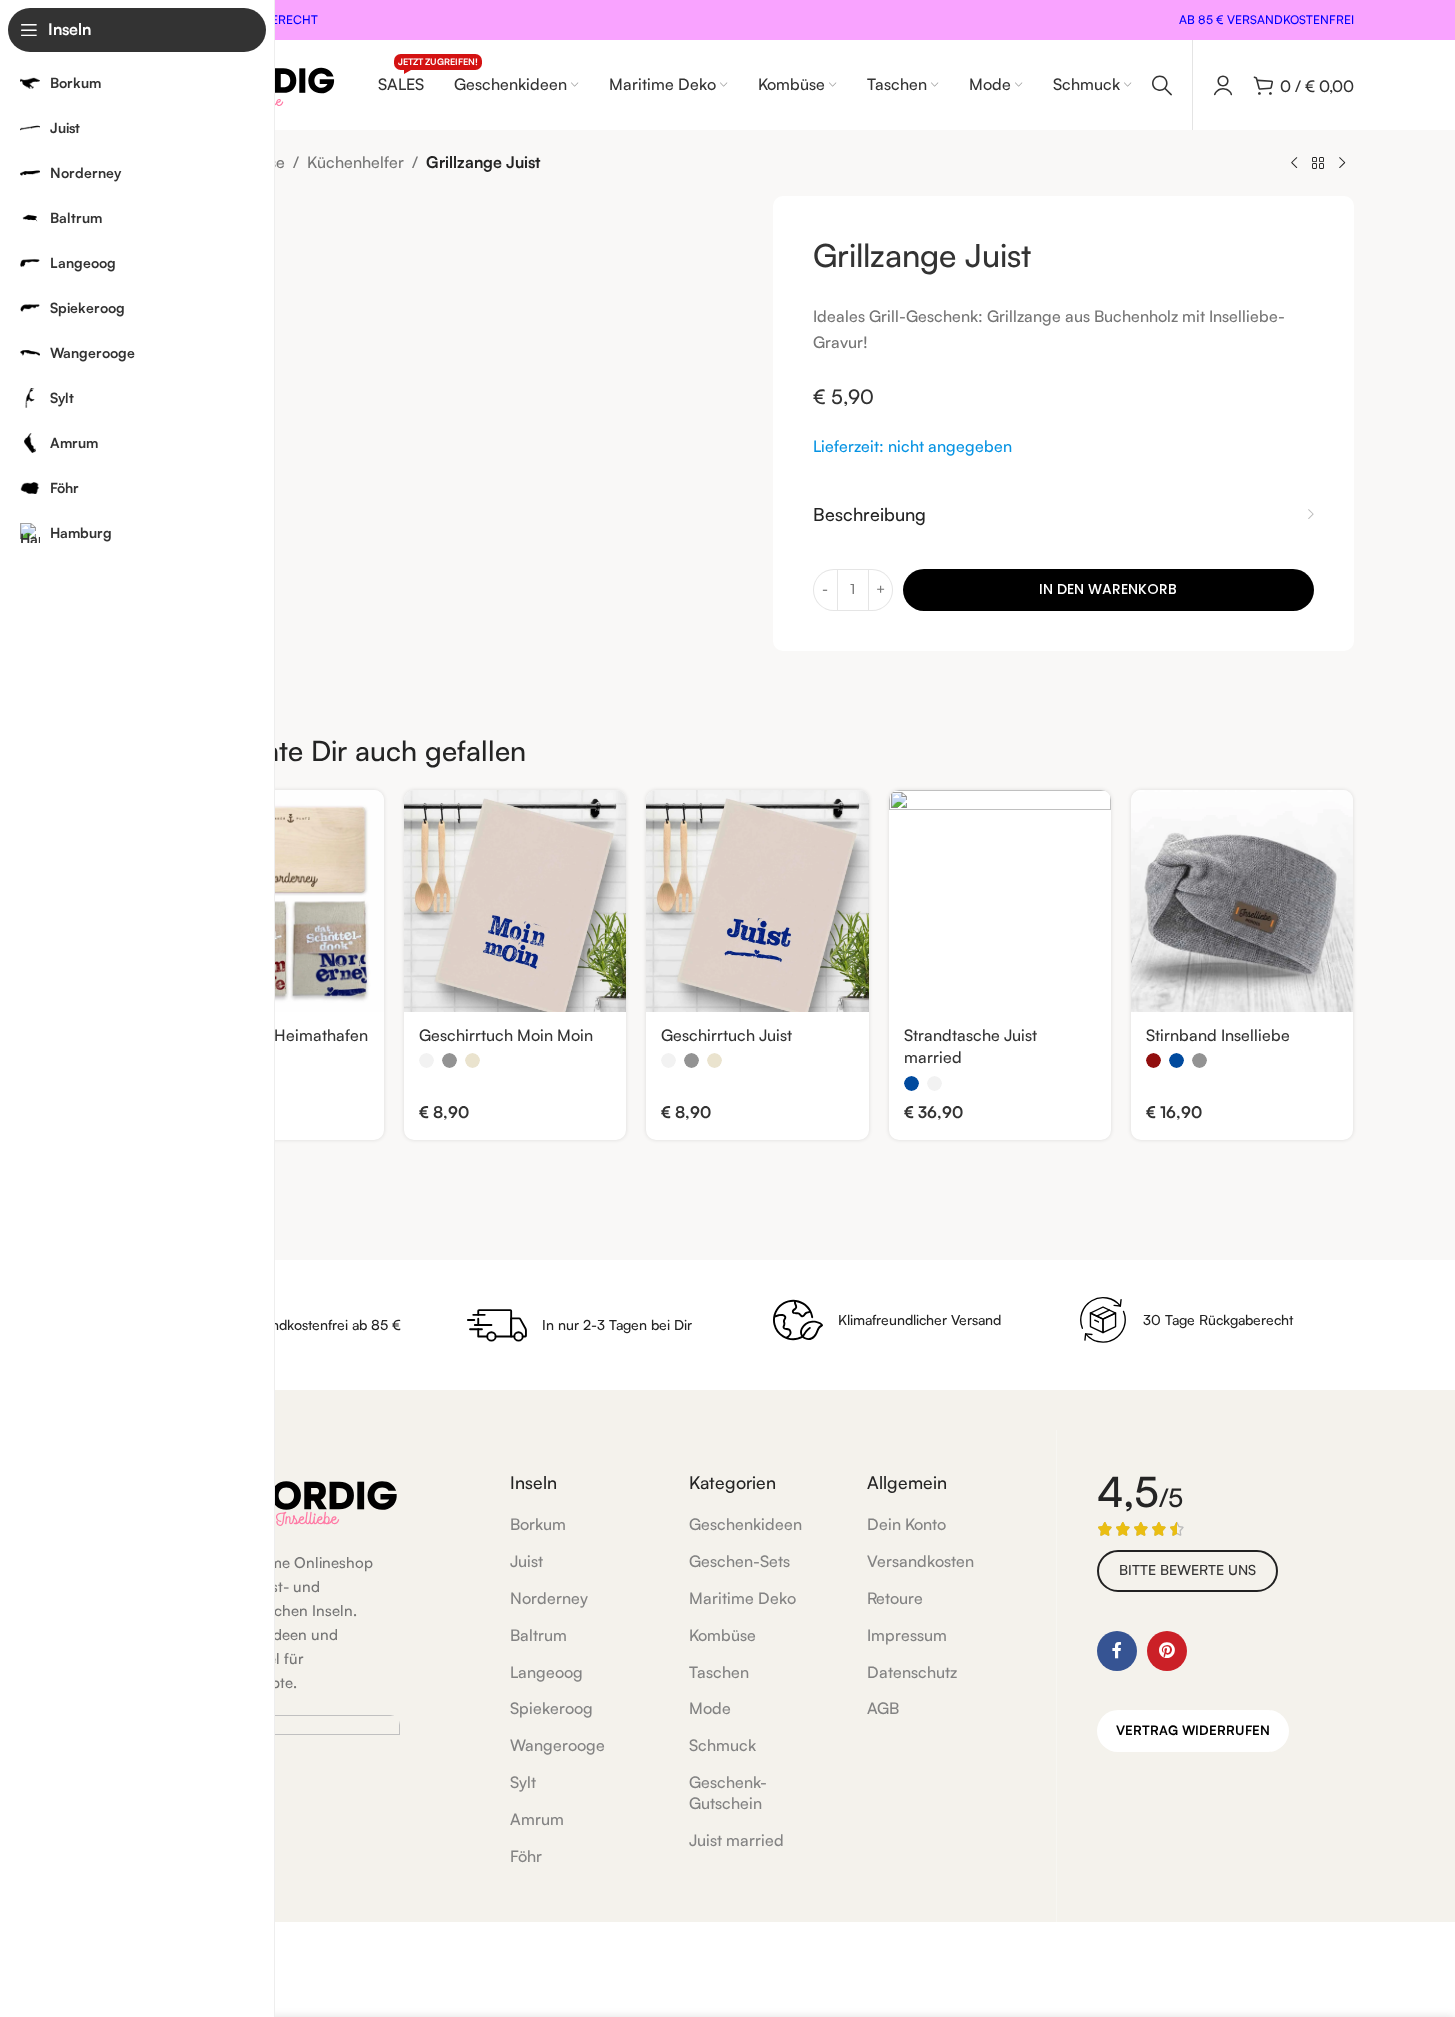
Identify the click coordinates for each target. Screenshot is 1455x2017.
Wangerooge (557, 1745)
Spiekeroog (551, 1708)
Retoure (895, 1598)
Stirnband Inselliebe (1218, 1035)
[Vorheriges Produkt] (1294, 164)
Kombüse (722, 1635)
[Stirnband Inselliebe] (1242, 901)
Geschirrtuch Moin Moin (506, 1035)
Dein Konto (906, 1524)
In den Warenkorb (1108, 589)
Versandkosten (920, 1561)
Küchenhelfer (355, 162)
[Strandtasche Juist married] (1000, 901)
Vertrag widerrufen (1193, 1730)
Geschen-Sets (739, 1561)
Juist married (736, 1840)
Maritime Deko (742, 1598)
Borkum (538, 1524)
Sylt (523, 1782)
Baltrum (538, 1635)
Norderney (549, 1598)
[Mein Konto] (1223, 85)
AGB (883, 1708)
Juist (526, 1561)
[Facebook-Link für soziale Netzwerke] (1117, 1651)
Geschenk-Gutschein (728, 1792)
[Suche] (1162, 85)
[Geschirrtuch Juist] (757, 901)
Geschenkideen (745, 1524)
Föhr (526, 1856)
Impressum (907, 1635)
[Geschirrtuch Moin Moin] (515, 901)
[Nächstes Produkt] (1342, 164)
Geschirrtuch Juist (726, 1035)
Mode (710, 1708)
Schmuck (722, 1745)
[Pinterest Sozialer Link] (1167, 1651)
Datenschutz (912, 1672)
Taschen (719, 1672)
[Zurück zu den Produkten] (1318, 164)
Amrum (537, 1819)
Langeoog (546, 1672)
